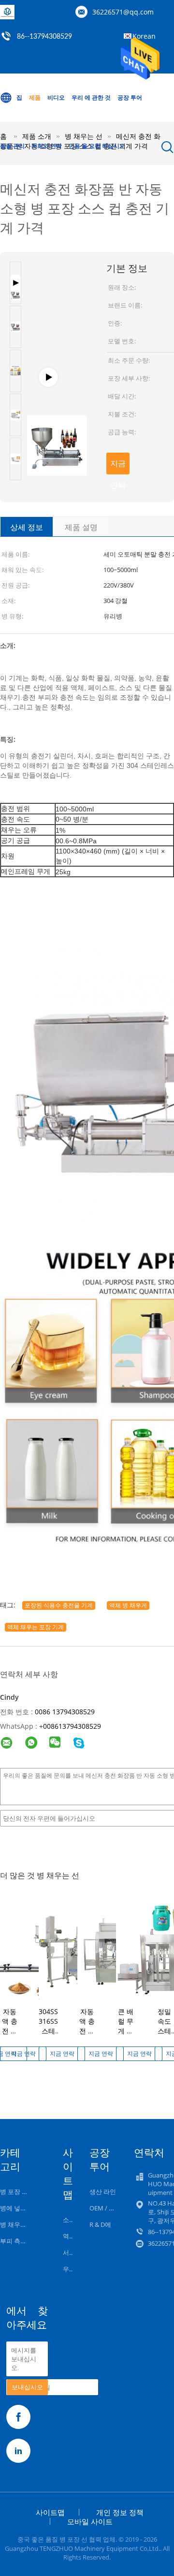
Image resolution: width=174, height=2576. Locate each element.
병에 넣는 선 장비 (24, 2208)
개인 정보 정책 (120, 2512)
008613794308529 (72, 1726)
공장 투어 (130, 97)
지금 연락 (118, 466)
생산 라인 (103, 2192)
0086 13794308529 (65, 1712)
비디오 (56, 97)
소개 (69, 2220)
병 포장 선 (14, 2192)
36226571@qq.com (123, 12)
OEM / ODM (107, 2208)
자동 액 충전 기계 (10, 2026)
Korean (144, 36)
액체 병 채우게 (128, 1605)
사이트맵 (50, 2512)
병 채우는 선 (17, 2224)
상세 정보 (27, 527)
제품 (35, 97)
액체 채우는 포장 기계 (36, 1627)
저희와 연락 (47, 146)
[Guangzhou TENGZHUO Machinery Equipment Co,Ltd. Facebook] (18, 2417)
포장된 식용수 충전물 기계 (59, 1605)
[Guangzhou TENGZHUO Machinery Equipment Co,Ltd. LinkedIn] (18, 2451)
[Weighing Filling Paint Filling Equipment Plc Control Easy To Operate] (57, 382)
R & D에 (100, 2224)
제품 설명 (81, 527)
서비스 (72, 2252)
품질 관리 (12, 146)
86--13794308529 (44, 37)
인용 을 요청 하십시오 (97, 146)
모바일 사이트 (90, 2521)
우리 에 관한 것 (91, 97)
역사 (69, 2236)
